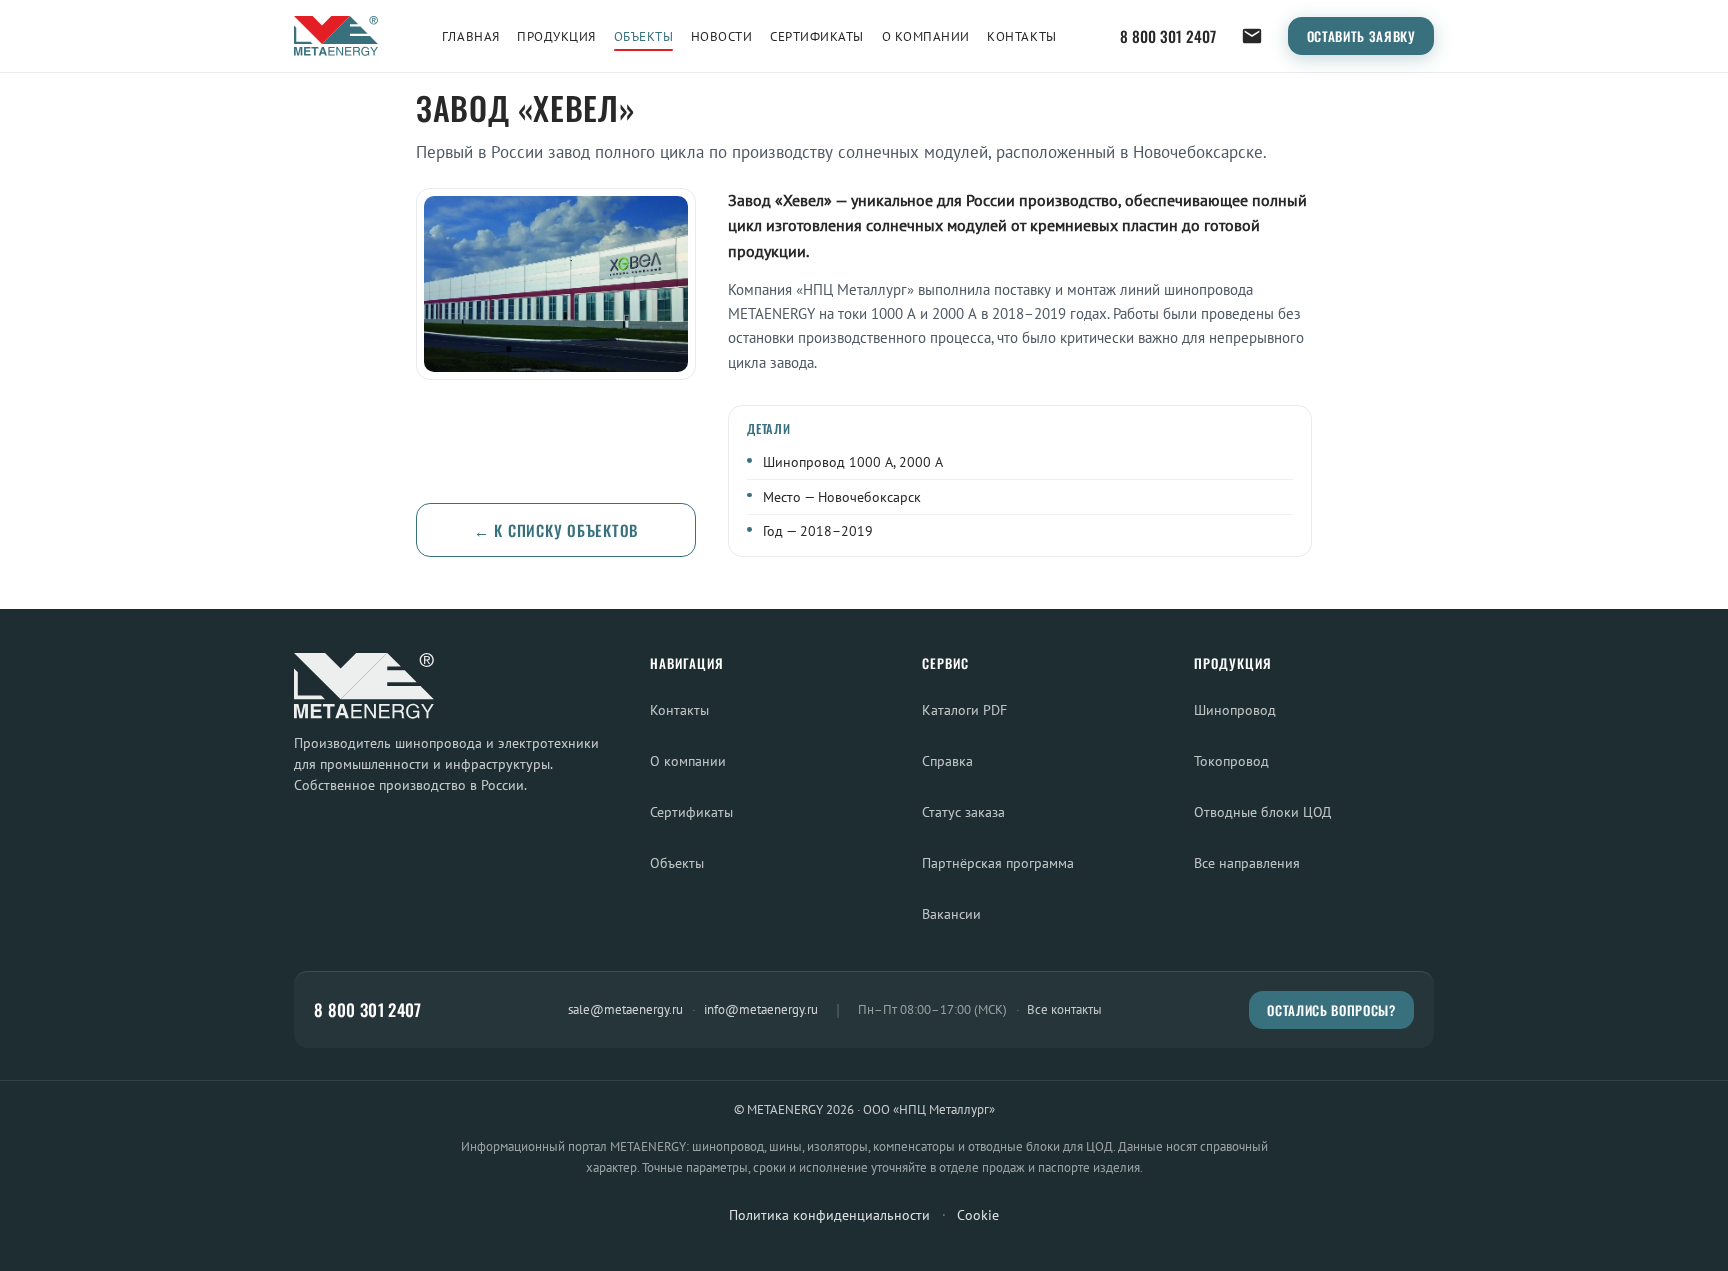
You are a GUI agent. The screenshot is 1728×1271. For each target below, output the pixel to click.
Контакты (1021, 36)
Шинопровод (1235, 709)
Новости (722, 36)
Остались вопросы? (1331, 1010)
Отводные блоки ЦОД (1262, 811)
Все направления (1247, 862)
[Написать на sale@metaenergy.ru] (1252, 36)
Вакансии (951, 913)
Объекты (644, 36)
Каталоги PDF (964, 709)
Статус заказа (963, 811)
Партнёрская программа (998, 862)
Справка (947, 760)
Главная (471, 36)
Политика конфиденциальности (829, 1215)
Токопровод (1231, 760)
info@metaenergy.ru (761, 1009)
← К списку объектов (556, 530)
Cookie (978, 1215)
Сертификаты (817, 36)
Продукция (556, 36)
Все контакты (1064, 1009)
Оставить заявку (1361, 36)
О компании (926, 36)
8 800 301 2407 (1168, 36)
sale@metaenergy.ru (625, 1009)
